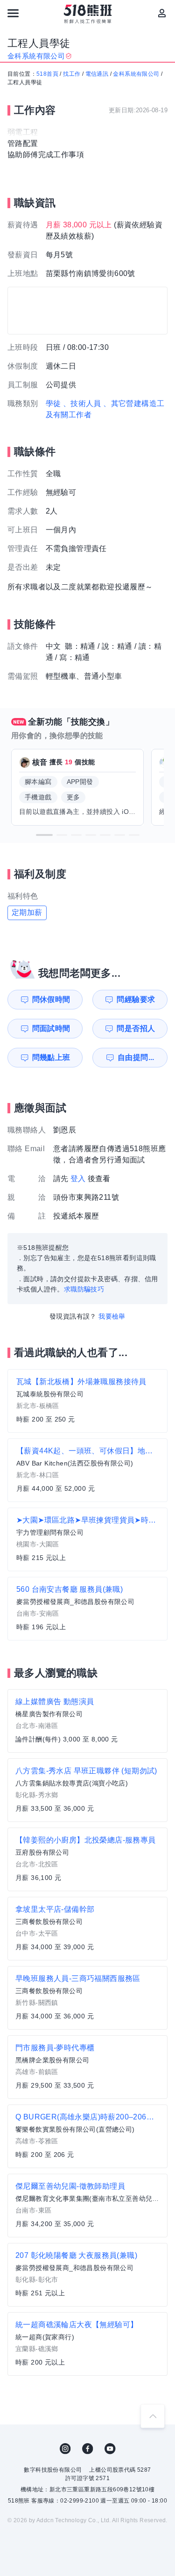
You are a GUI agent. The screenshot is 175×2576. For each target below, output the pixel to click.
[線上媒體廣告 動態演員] (87, 1721)
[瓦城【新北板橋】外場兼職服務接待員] (87, 1401)
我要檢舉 (112, 1316)
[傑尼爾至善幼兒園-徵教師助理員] (87, 2206)
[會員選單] (162, 13)
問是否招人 (136, 1028)
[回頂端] (153, 2416)
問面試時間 (51, 1028)
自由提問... (136, 1057)
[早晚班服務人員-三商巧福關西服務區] (87, 1998)
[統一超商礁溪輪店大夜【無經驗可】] (87, 2344)
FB (88, 2449)
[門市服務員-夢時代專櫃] (87, 2067)
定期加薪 (27, 912)
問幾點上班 (51, 1057)
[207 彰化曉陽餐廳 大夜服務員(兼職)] (87, 2275)
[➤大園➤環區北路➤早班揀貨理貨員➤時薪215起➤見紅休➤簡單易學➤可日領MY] (87, 1539)
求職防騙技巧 (84, 1289)
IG (65, 2449)
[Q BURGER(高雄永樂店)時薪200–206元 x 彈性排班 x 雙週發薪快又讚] (87, 2136)
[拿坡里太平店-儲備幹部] (87, 1929)
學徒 (53, 403)
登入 (78, 1179)
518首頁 (47, 74)
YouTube (110, 2449)
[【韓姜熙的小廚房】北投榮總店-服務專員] (87, 1859)
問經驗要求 (136, 999)
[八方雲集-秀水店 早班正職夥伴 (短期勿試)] (87, 1790)
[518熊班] (87, 14)
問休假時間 (51, 999)
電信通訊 (97, 74)
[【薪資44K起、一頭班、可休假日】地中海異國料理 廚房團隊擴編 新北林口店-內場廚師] (87, 1470)
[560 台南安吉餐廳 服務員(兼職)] (87, 1609)
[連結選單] (13, 13)
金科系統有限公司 (136, 74)
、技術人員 (82, 403)
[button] (44, 835)
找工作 (72, 74)
